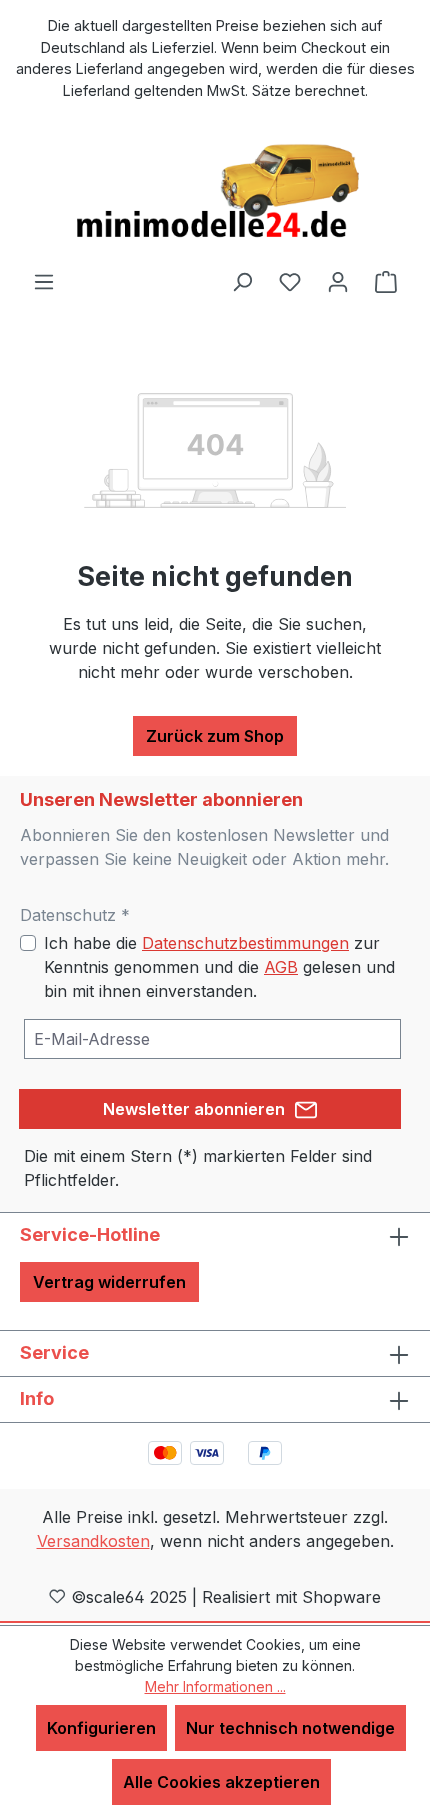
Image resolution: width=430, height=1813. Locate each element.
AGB (281, 967)
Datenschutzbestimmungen (245, 943)
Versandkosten (93, 1541)
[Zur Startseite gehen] (215, 192)
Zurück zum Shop (215, 736)
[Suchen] (242, 281)
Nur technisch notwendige (290, 1728)
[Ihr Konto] (338, 281)
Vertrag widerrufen (109, 1282)
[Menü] (44, 281)
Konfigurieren (101, 1728)
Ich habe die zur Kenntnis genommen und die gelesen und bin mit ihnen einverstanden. (219, 967)
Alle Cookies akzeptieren (221, 1782)
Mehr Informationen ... (215, 1686)
